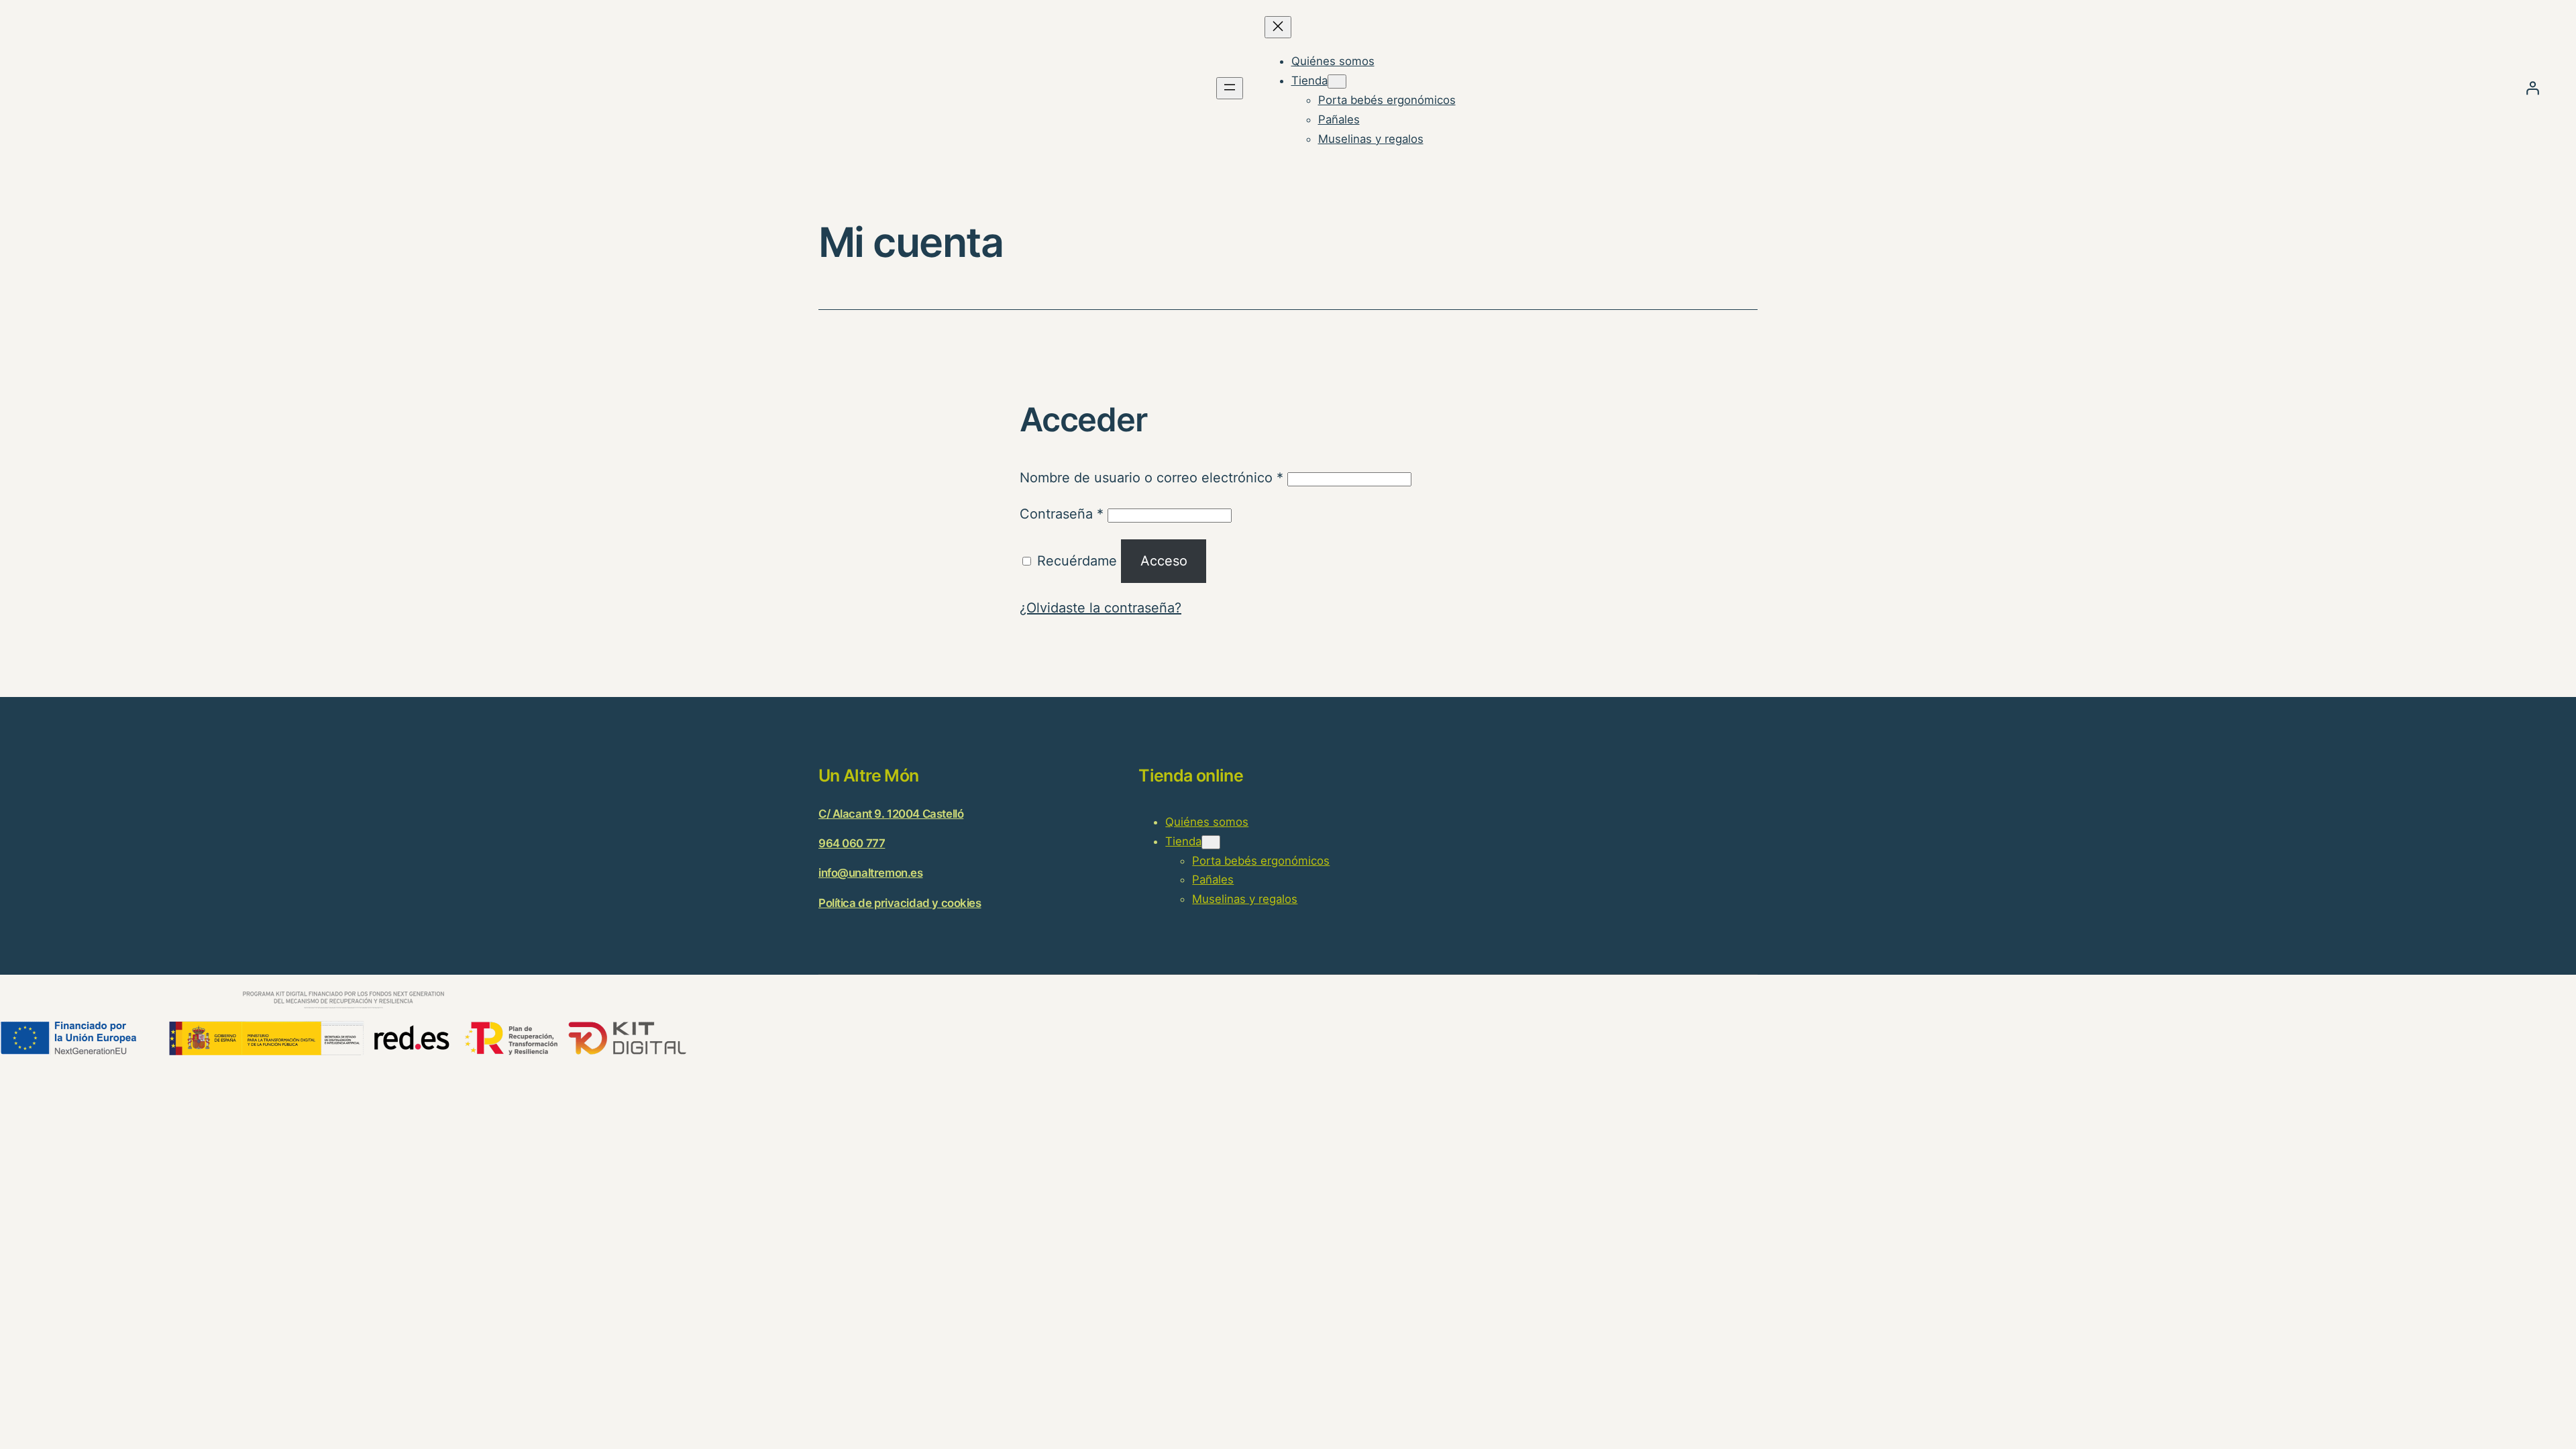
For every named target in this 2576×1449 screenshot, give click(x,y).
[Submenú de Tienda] (1337, 82)
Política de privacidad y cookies (900, 903)
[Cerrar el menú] (1278, 27)
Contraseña (1062, 514)
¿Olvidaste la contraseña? (1101, 608)
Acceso (1164, 561)
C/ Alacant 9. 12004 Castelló (891, 814)
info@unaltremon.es (870, 873)
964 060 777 (852, 843)
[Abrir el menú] (1230, 88)
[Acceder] (2532, 88)
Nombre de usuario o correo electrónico (1151, 478)
